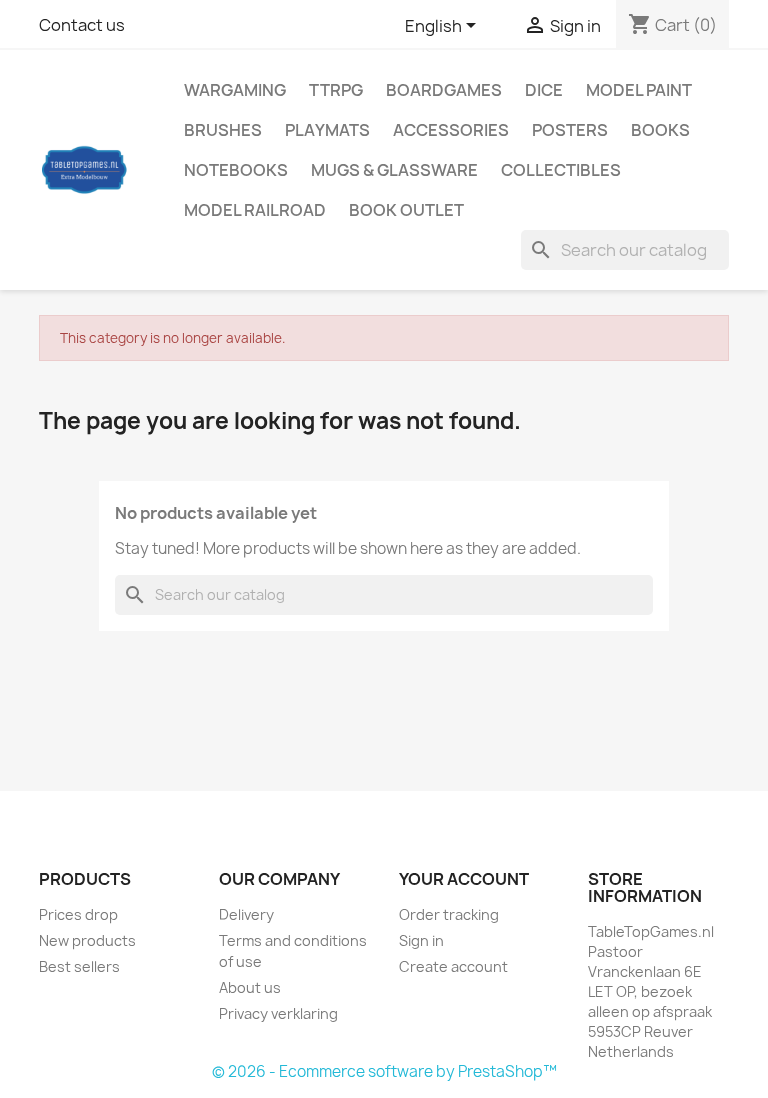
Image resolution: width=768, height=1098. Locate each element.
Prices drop (78, 914)
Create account (453, 966)
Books (660, 130)
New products (87, 940)
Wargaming (235, 90)
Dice (544, 90)
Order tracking (449, 914)
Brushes (223, 130)
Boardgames (444, 90)
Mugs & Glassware (394, 170)
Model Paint (639, 90)
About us (250, 987)
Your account (464, 879)
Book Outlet (406, 210)
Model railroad (255, 210)
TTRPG (336, 90)
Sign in (421, 940)
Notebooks (236, 170)
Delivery (246, 914)
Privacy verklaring (278, 1013)
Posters (570, 130)
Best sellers (79, 966)
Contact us (82, 25)
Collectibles (561, 170)
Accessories (451, 130)
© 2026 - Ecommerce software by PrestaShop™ (384, 1071)
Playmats (327, 130)
